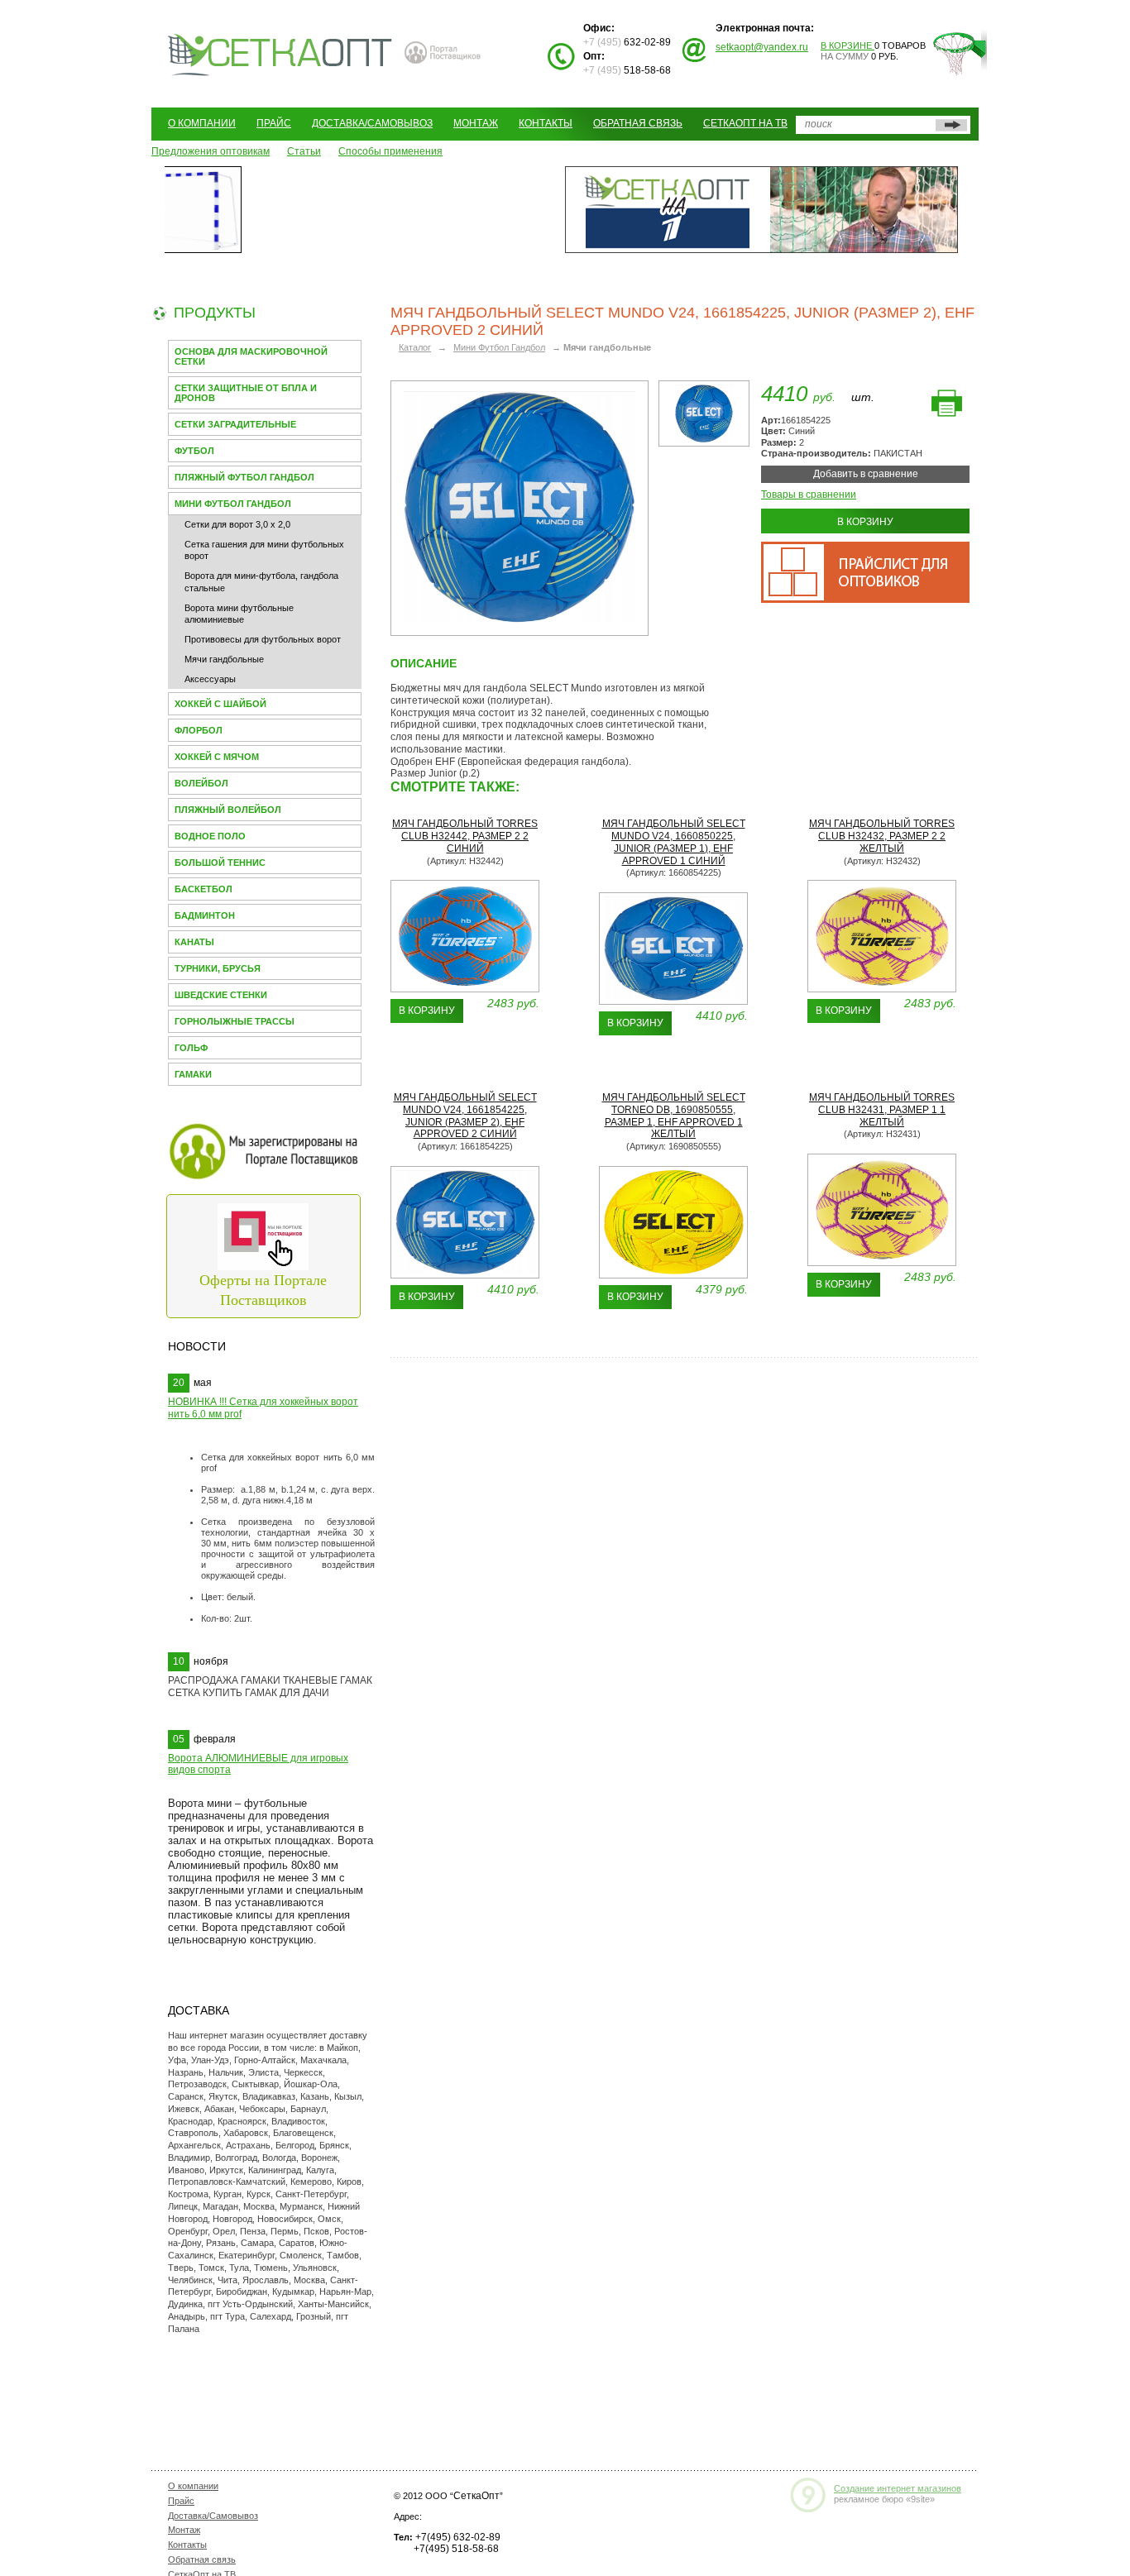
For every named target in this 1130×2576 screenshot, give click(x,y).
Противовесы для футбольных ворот (263, 639)
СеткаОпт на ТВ (745, 123)
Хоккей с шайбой (220, 704)
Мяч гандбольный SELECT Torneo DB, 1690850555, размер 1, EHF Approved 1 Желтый (674, 1116)
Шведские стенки (221, 995)
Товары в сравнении (809, 495)
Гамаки (193, 1074)
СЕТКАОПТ (280, 53)
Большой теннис (220, 863)
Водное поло (210, 836)
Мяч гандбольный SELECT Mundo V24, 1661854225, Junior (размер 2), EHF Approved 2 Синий (465, 1116)
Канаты (194, 942)
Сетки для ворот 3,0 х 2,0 (237, 524)
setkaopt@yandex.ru (762, 47)
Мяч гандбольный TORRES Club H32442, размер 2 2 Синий (465, 836)
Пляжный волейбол (228, 810)
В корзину (865, 522)
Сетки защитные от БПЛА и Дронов (246, 393)
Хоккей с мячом (217, 757)
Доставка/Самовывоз (372, 123)
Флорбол (199, 730)
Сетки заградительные (235, 424)
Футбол (194, 451)
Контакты (546, 123)
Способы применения (390, 151)
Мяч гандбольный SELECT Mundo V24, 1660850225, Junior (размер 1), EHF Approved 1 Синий (674, 842)
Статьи (304, 151)
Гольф (191, 1048)
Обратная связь (638, 123)
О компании (202, 123)
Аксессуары (210, 679)
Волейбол (201, 783)
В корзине (847, 45)
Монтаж (476, 123)
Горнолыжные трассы (235, 1021)
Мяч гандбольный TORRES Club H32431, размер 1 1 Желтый (882, 1110)
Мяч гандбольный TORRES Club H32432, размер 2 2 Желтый (882, 836)
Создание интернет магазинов (898, 2488)
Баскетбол (203, 889)
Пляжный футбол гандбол (244, 477)
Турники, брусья (218, 968)
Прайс (274, 123)
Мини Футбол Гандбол (233, 504)
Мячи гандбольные (224, 659)
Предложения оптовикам (211, 151)
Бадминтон (205, 915)
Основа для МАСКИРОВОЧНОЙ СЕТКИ (251, 356)
